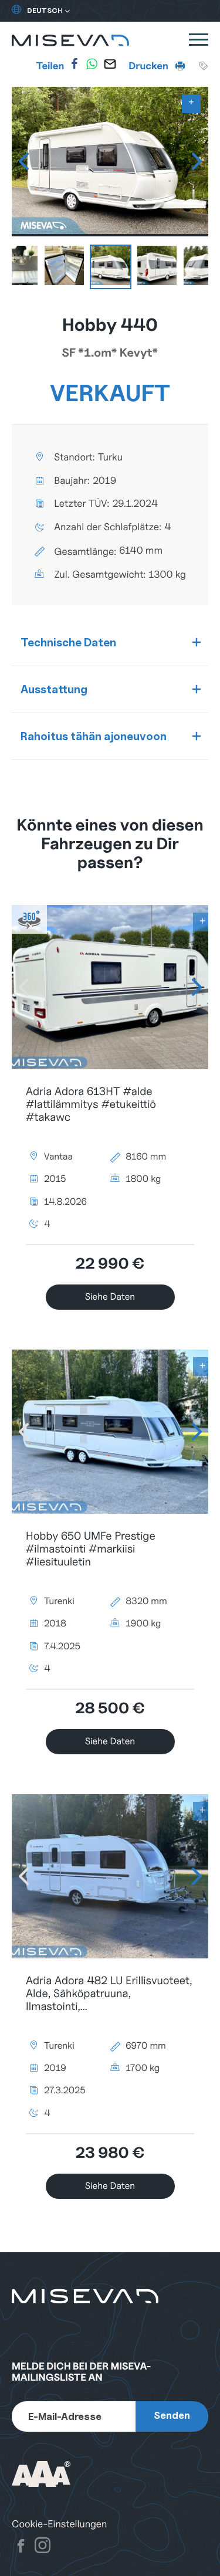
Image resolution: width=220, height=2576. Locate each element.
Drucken (149, 66)
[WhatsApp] (92, 64)
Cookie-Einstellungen (59, 2524)
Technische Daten (68, 642)
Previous (23, 161)
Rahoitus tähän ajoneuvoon (94, 736)
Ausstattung (54, 689)
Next (197, 161)
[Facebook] (75, 64)
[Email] (110, 64)
